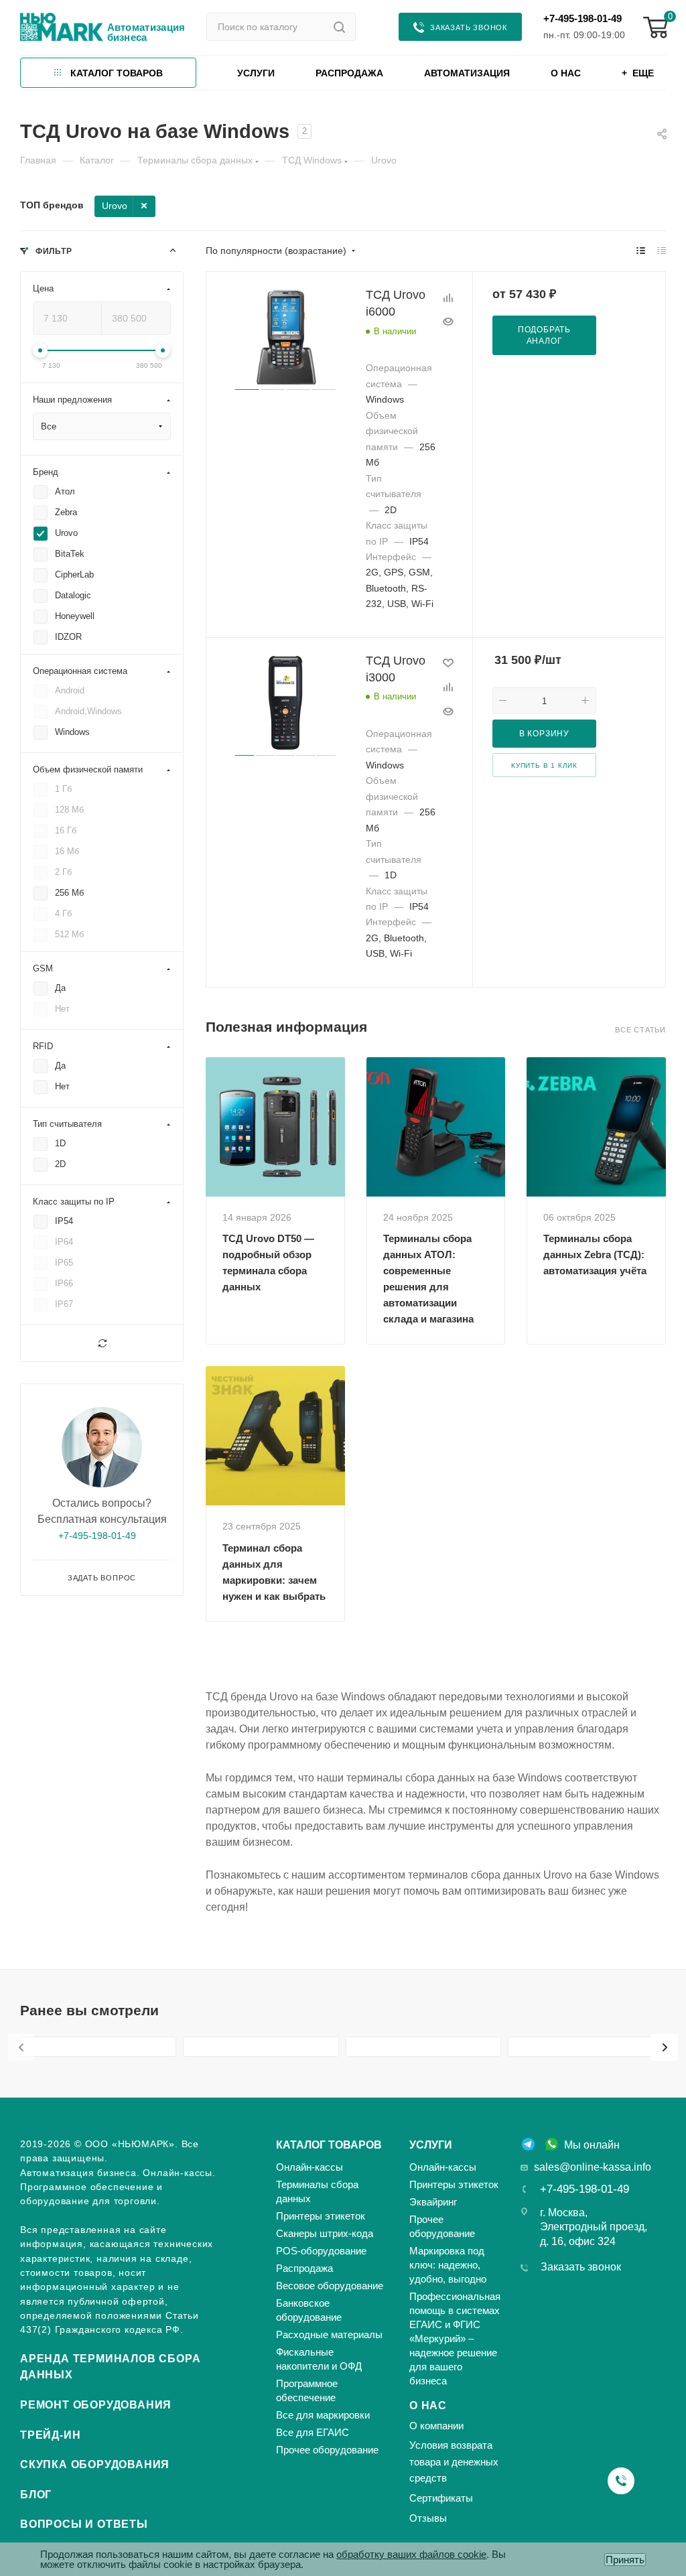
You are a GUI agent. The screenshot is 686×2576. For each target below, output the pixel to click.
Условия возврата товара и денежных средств (454, 2461)
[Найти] (339, 27)
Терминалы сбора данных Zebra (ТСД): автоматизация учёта (595, 1255)
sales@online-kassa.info (593, 2167)
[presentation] (21, 2047)
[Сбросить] (102, 1343)
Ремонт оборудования (96, 2405)
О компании (436, 2426)
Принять (625, 2560)
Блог (36, 2495)
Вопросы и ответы (84, 2524)
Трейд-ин (50, 2435)
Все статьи (640, 1030)
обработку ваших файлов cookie (411, 2554)
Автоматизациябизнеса (146, 32)
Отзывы (428, 2518)
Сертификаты (441, 2498)
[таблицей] (662, 251)
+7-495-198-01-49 (582, 18)
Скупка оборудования (95, 2464)
